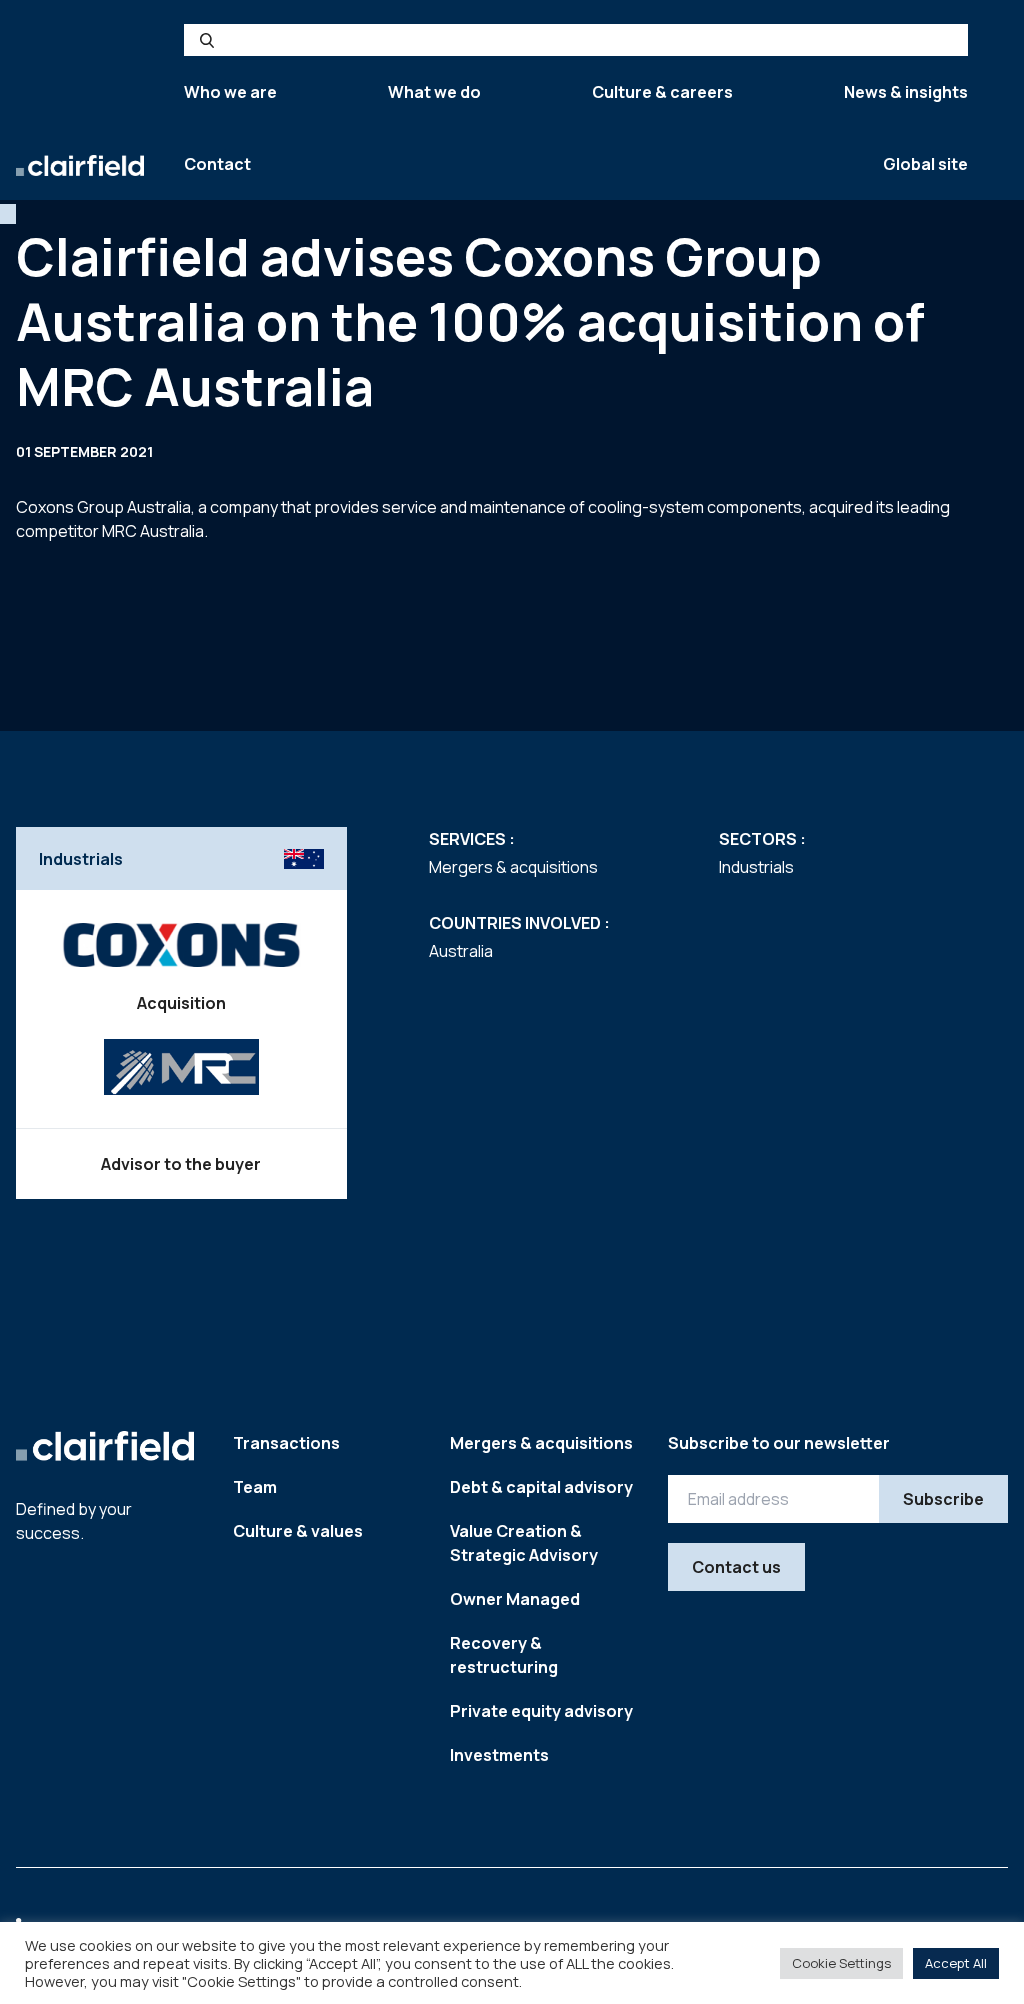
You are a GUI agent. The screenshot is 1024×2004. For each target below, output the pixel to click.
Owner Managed (515, 1599)
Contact (217, 164)
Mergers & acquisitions (541, 1443)
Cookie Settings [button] (841, 1963)
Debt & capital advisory (541, 1487)
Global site (925, 164)
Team (255, 1487)
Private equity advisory (541, 1711)
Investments (499, 1755)
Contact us (736, 1567)
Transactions (286, 1443)
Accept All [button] (956, 1963)
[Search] (207, 40)
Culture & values (298, 1531)
